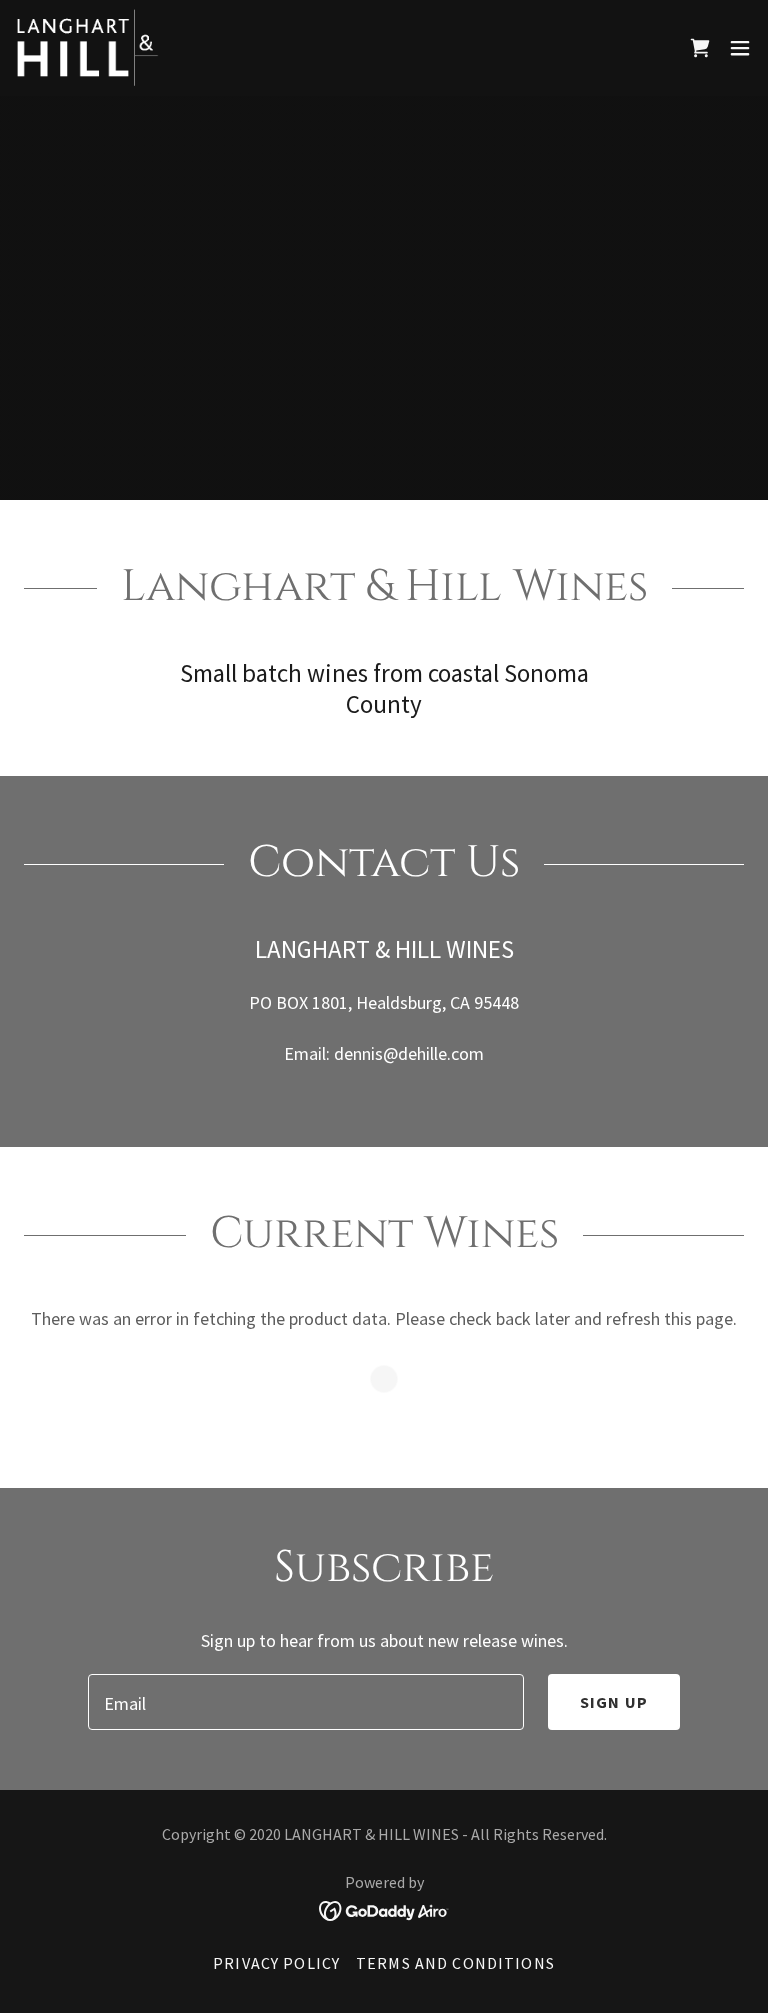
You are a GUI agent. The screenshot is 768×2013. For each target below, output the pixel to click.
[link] (87, 48)
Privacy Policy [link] (276, 1963)
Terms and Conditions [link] (455, 1963)
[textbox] (306, 1702)
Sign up (614, 1702)
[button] (740, 48)
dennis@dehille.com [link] (409, 1053)
